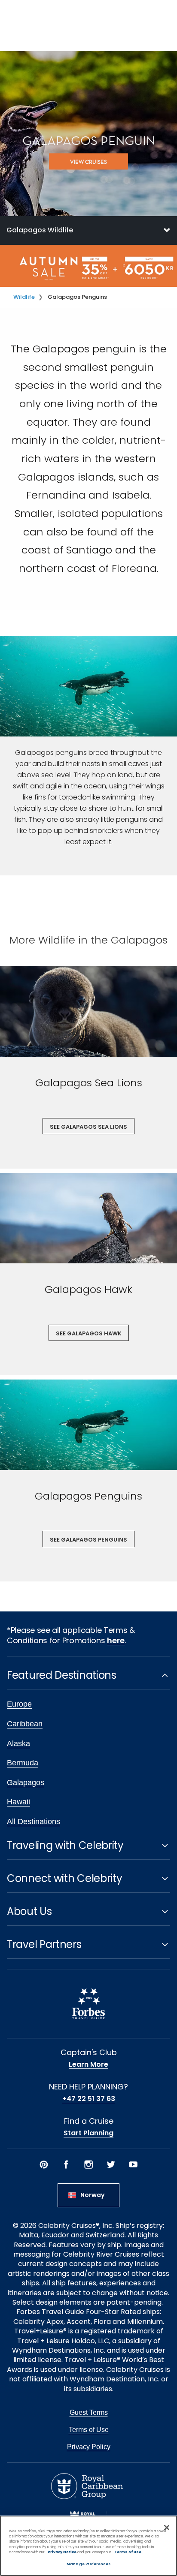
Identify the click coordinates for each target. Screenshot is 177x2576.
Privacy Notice (62, 2552)
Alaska (18, 1743)
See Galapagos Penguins (88, 1540)
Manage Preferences (88, 2564)
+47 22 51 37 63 (89, 2099)
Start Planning (88, 2133)
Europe (19, 1704)
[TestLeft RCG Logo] (87, 2486)
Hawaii (18, 1802)
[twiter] (111, 2164)
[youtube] (133, 2164)
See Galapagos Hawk (89, 1333)
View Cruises (88, 162)
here (116, 1640)
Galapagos (26, 1782)
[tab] (88, 230)
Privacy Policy (89, 2447)
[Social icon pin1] (44, 2164)
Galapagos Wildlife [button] (40, 230)
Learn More (88, 2065)
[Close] (167, 2528)
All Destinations (34, 1822)
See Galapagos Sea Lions (88, 1127)
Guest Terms (89, 2412)
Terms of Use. (128, 2552)
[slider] (88, 1011)
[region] (88, 2546)
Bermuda (23, 1763)
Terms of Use (89, 2430)
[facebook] (66, 2164)
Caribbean (25, 1724)
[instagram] (88, 2164)
